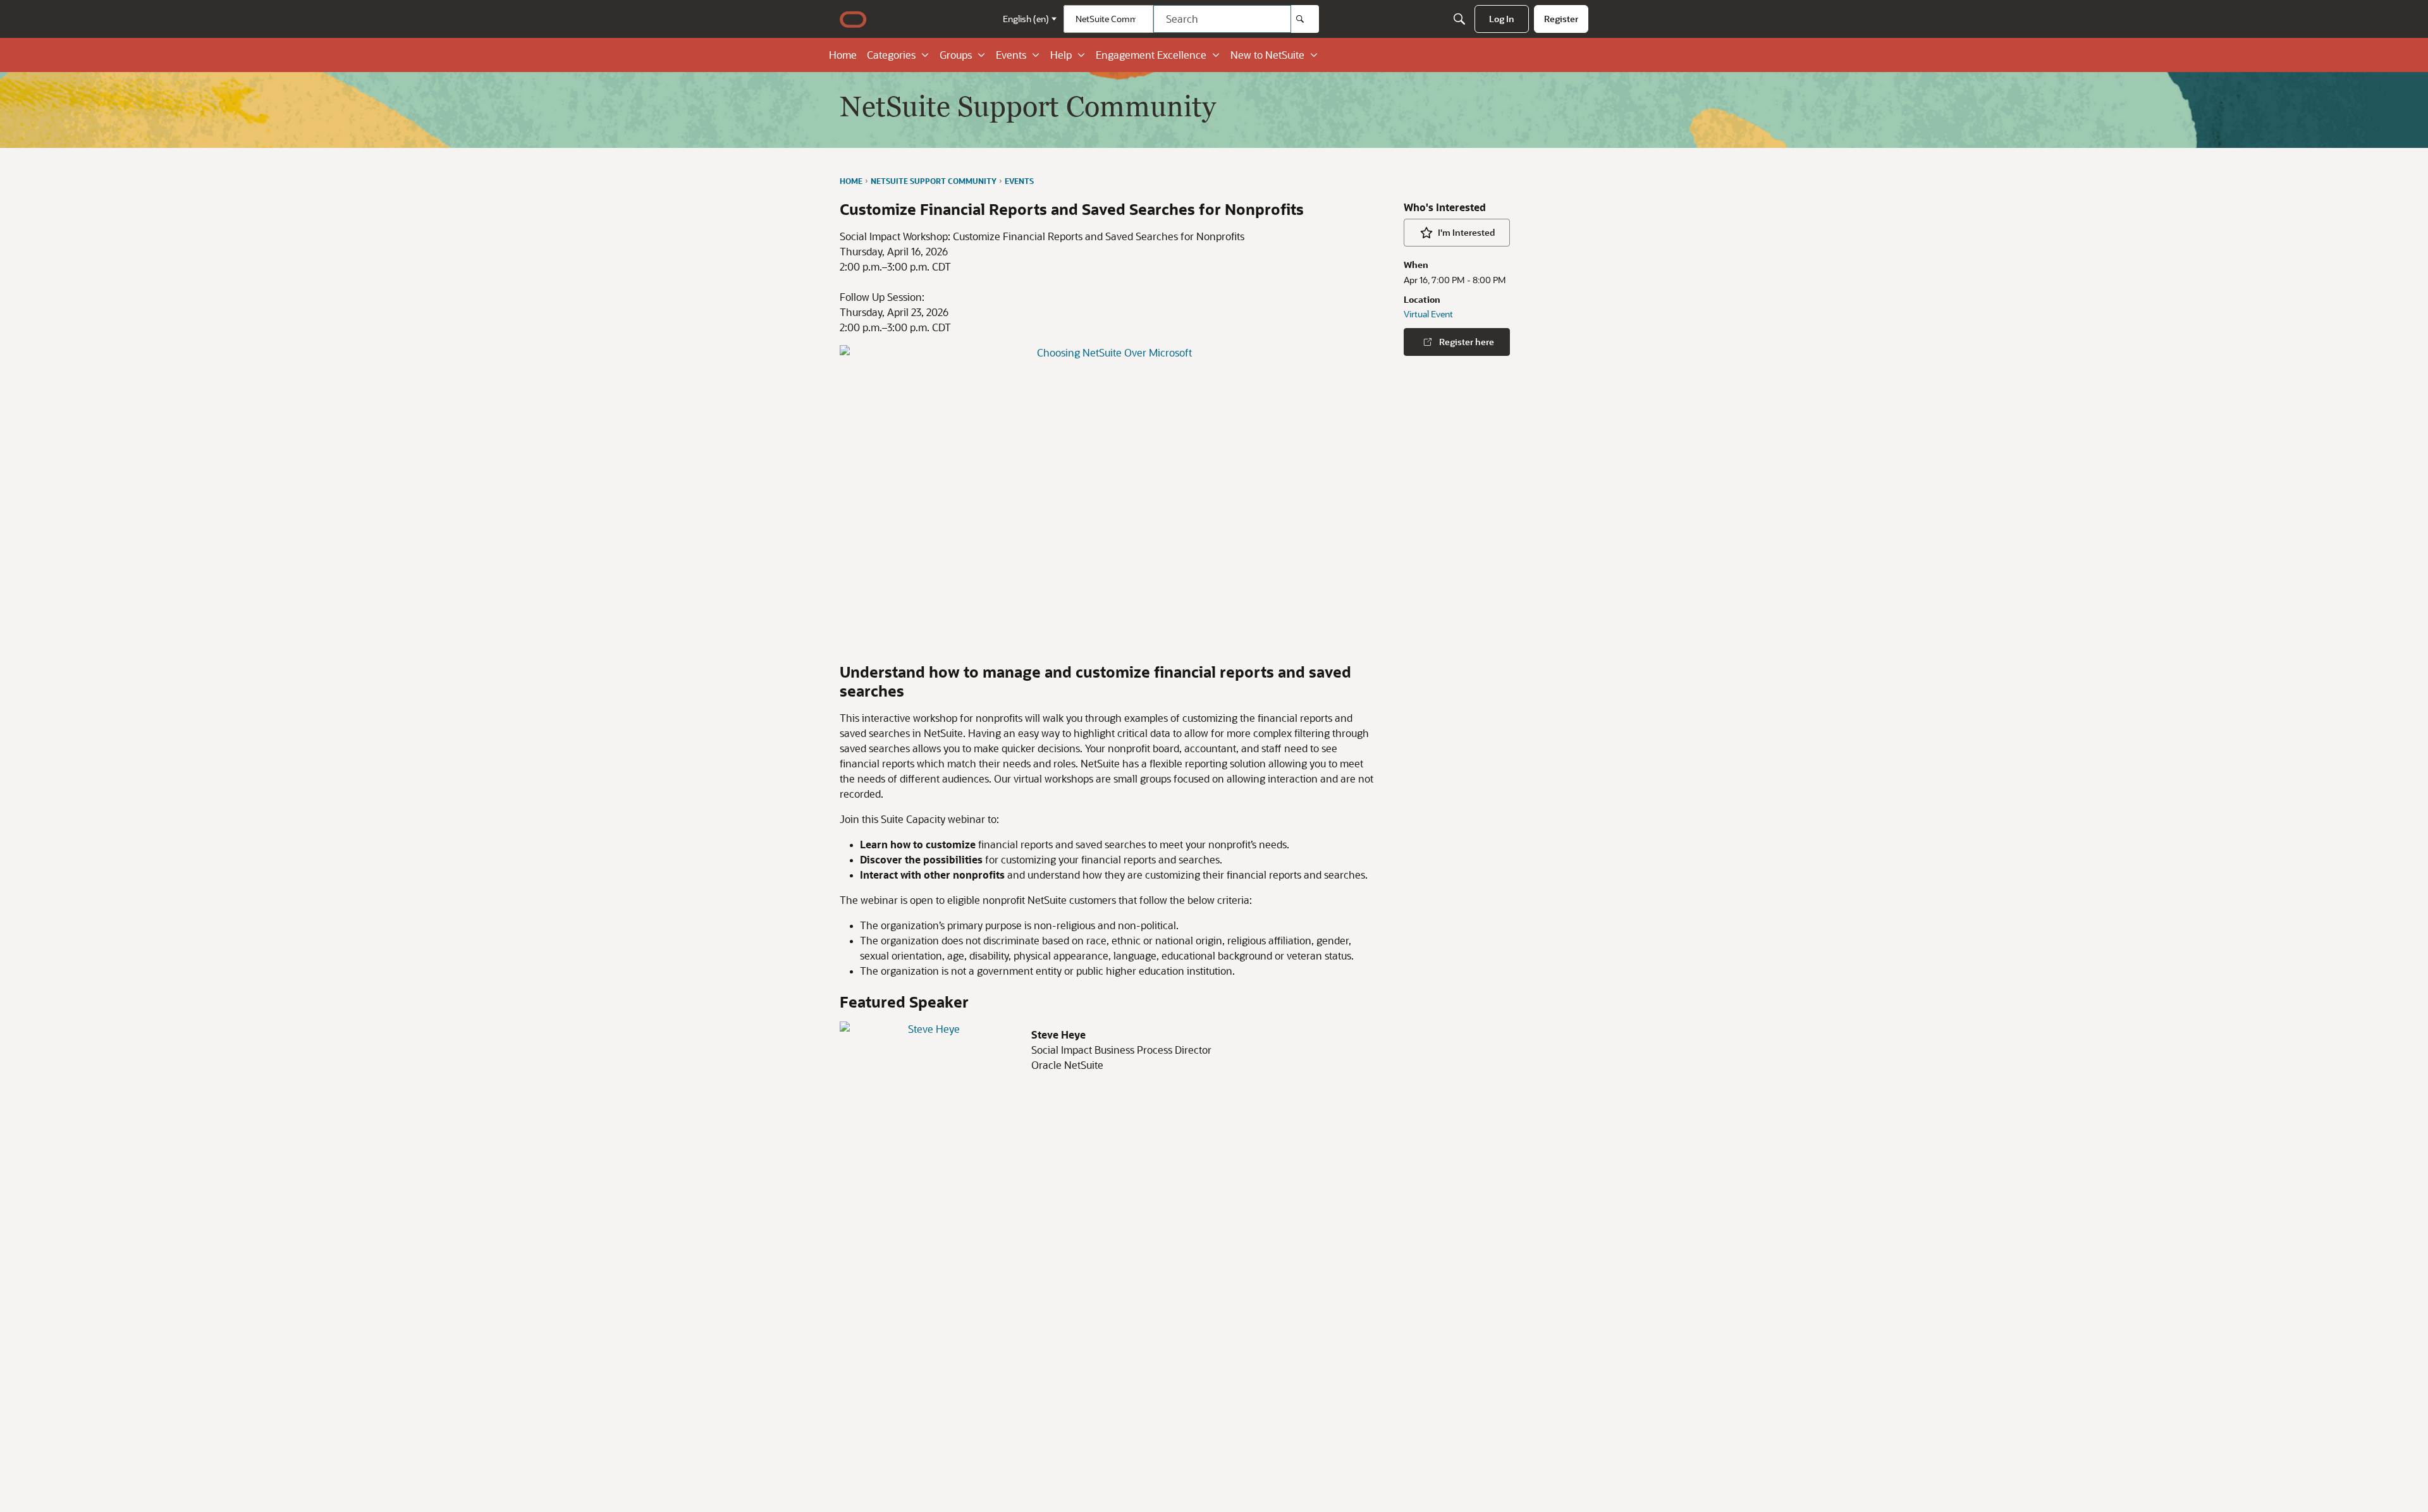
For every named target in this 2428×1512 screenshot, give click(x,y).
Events (1011, 55)
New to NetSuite (1267, 55)
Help (1061, 55)
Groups (956, 55)
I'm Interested (1466, 232)
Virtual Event (1428, 314)
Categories (891, 55)
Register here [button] (1467, 342)
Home (843, 55)
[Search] (1305, 19)
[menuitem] (1502, 19)
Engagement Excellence (1151, 55)
